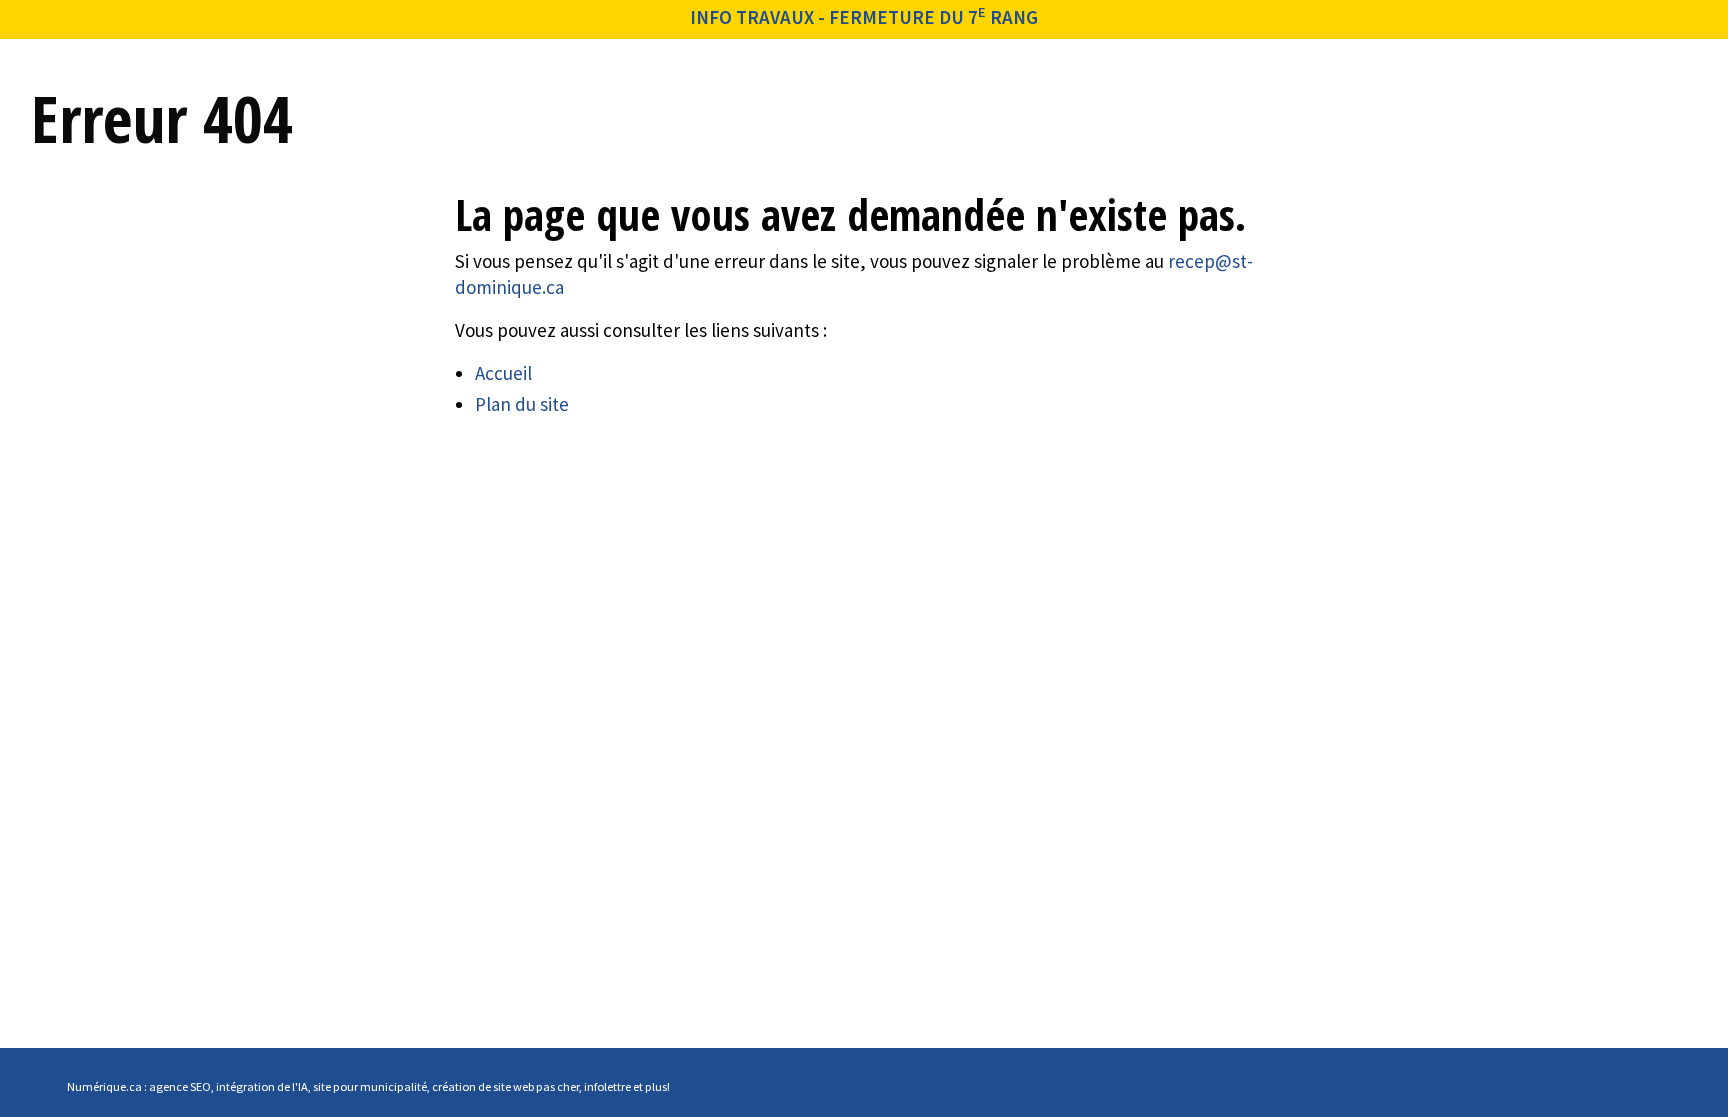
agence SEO (180, 1086)
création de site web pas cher (505, 1086)
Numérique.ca (104, 1086)
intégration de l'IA (262, 1086)
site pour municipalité (370, 1086)
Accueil (503, 373)
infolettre (607, 1086)
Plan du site (522, 404)
